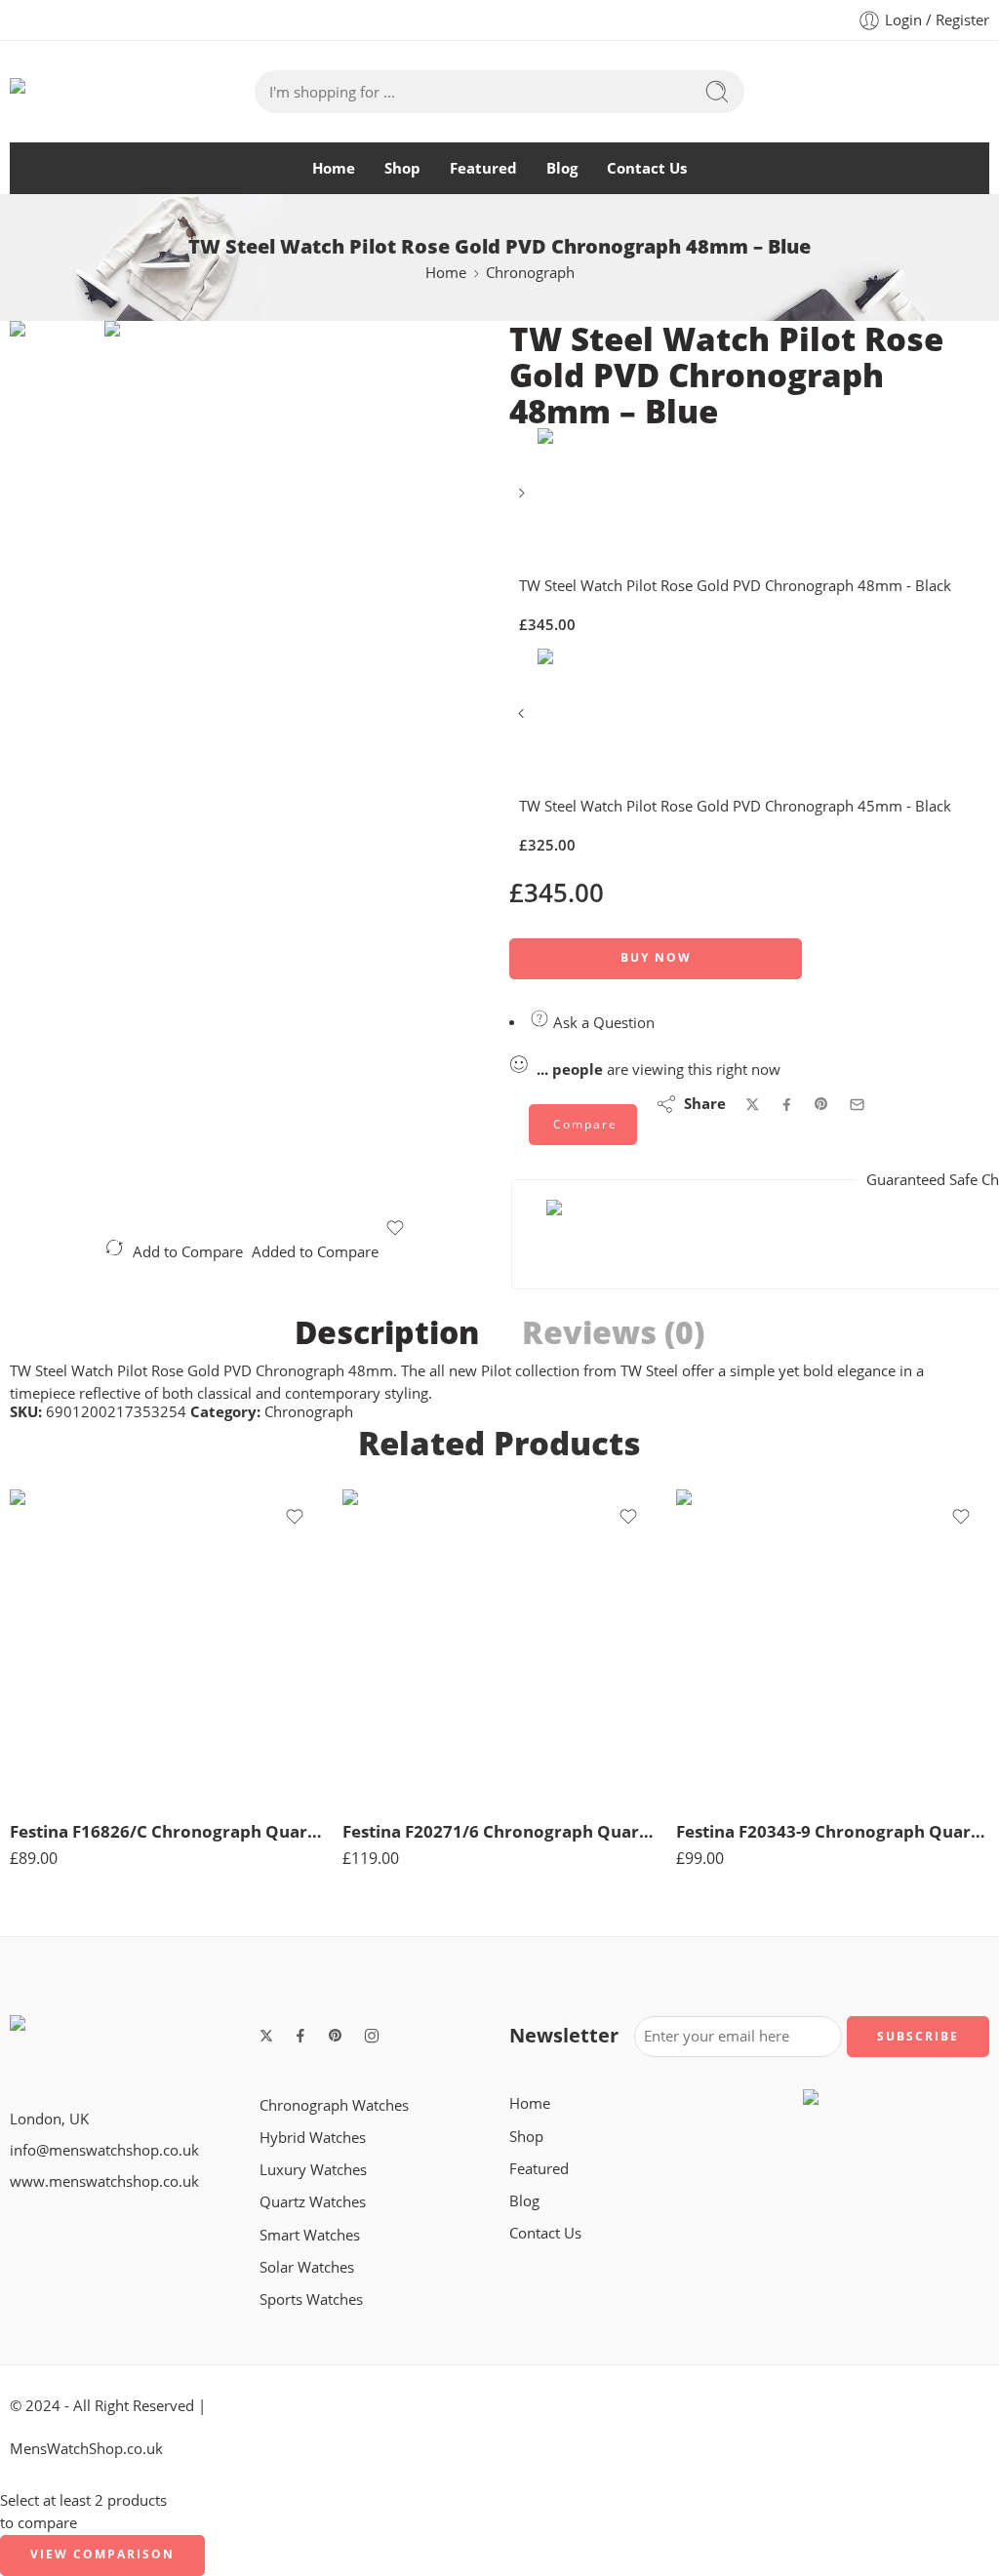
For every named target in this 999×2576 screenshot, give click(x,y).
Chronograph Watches (334, 2105)
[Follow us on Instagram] (372, 2036)
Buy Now (656, 957)
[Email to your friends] (857, 1105)
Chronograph (530, 273)
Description (387, 1332)
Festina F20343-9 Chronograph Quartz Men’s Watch (833, 1831)
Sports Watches (311, 2299)
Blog (562, 168)
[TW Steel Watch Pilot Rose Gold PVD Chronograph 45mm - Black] (523, 720)
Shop (402, 168)
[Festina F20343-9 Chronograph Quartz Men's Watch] (833, 1646)
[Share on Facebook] (787, 1105)
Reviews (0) (613, 1332)
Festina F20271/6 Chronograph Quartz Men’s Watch (499, 1831)
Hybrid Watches (313, 2138)
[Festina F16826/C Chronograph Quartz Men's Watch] (166, 1646)
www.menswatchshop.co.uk (104, 2181)
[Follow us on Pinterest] (336, 2036)
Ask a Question (602, 1023)
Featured (483, 168)
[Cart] (946, 92)
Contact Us (647, 168)
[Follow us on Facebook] (300, 2036)
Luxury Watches (313, 2170)
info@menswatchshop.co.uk (104, 2150)
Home (334, 168)
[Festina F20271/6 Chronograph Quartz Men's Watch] (499, 1646)
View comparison (102, 2554)
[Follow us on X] (266, 2036)
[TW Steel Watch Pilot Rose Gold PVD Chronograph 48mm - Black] (523, 500)
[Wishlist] (395, 1228)
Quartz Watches (313, 2202)
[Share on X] (753, 1105)
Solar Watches (307, 2267)
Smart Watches (310, 2235)
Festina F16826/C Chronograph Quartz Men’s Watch (166, 1831)
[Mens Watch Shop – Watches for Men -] (132, 92)
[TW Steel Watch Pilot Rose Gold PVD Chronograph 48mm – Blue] (57, 393)
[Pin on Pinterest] (821, 1104)
